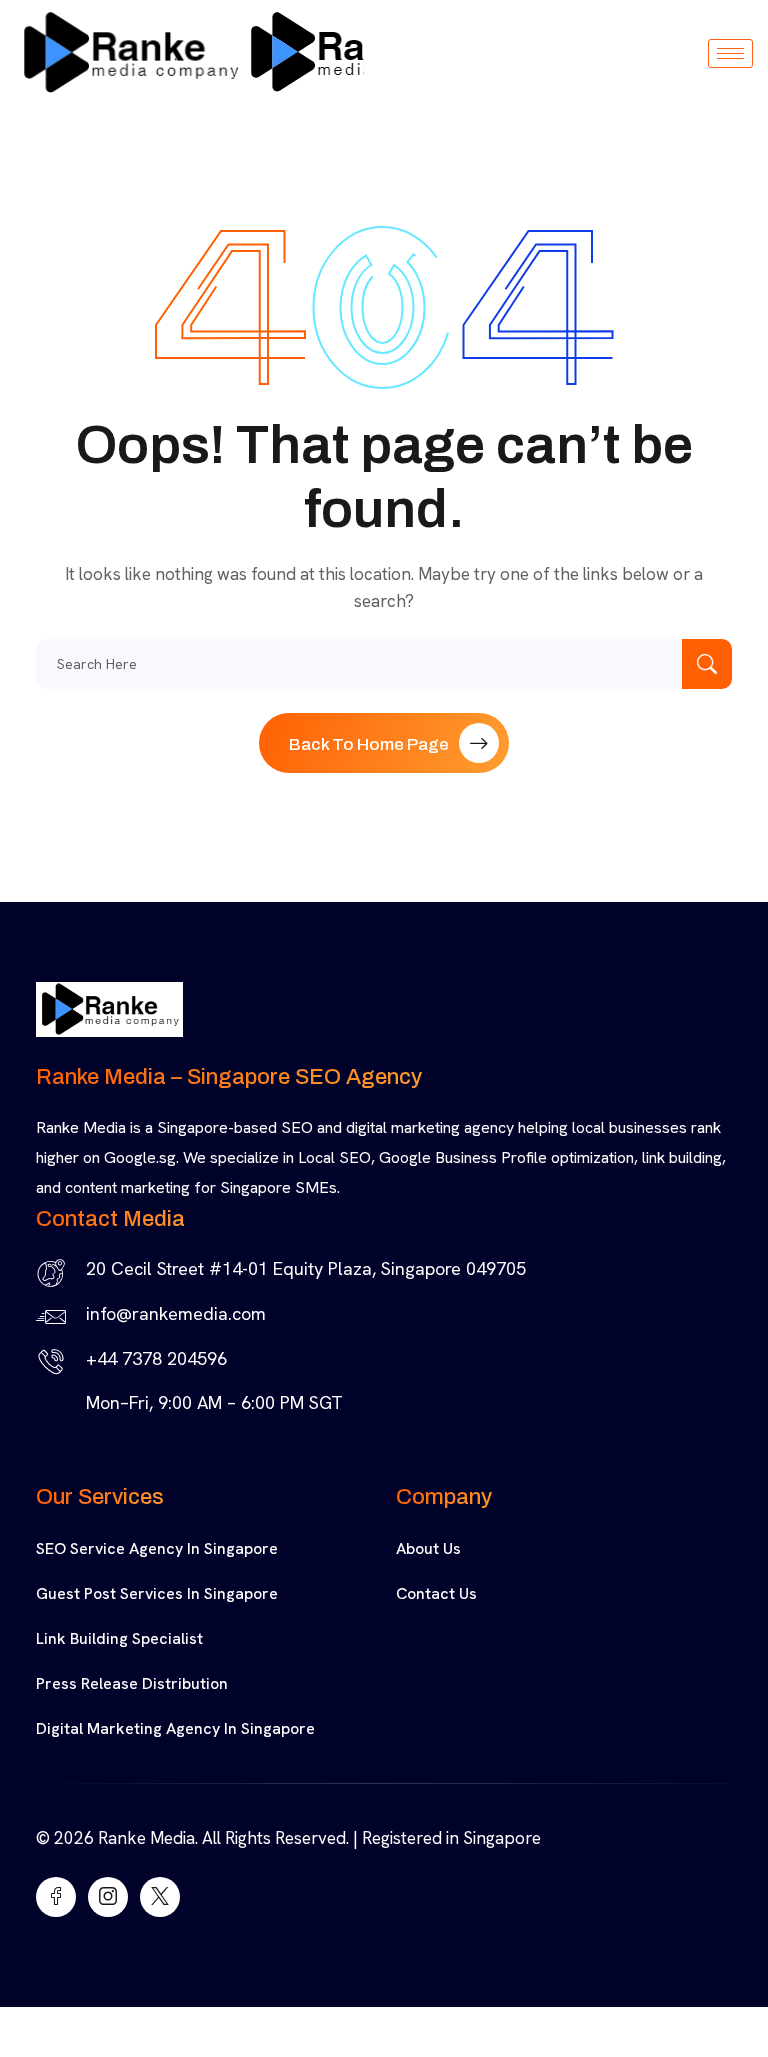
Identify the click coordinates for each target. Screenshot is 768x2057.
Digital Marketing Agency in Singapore (175, 1728)
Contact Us (436, 1593)
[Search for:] (384, 664)
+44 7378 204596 (156, 1358)
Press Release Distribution (132, 1683)
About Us (428, 1548)
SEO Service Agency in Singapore (157, 1548)
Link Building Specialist (119, 1638)
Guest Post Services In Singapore (157, 1593)
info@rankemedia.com (176, 1313)
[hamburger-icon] (730, 53)
